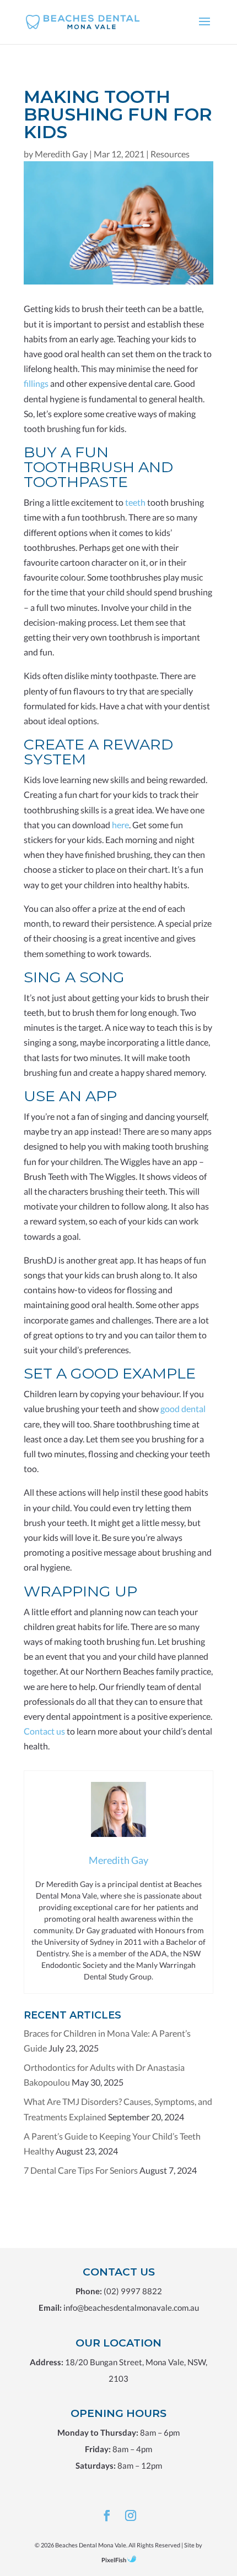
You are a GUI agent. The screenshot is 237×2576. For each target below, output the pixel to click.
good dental (183, 1409)
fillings (36, 383)
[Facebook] (107, 2516)
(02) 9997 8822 (133, 2291)
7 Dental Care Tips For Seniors (81, 2170)
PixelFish (114, 2560)
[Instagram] (131, 2516)
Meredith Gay (61, 154)
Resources (170, 154)
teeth (135, 502)
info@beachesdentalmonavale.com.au (131, 2307)
